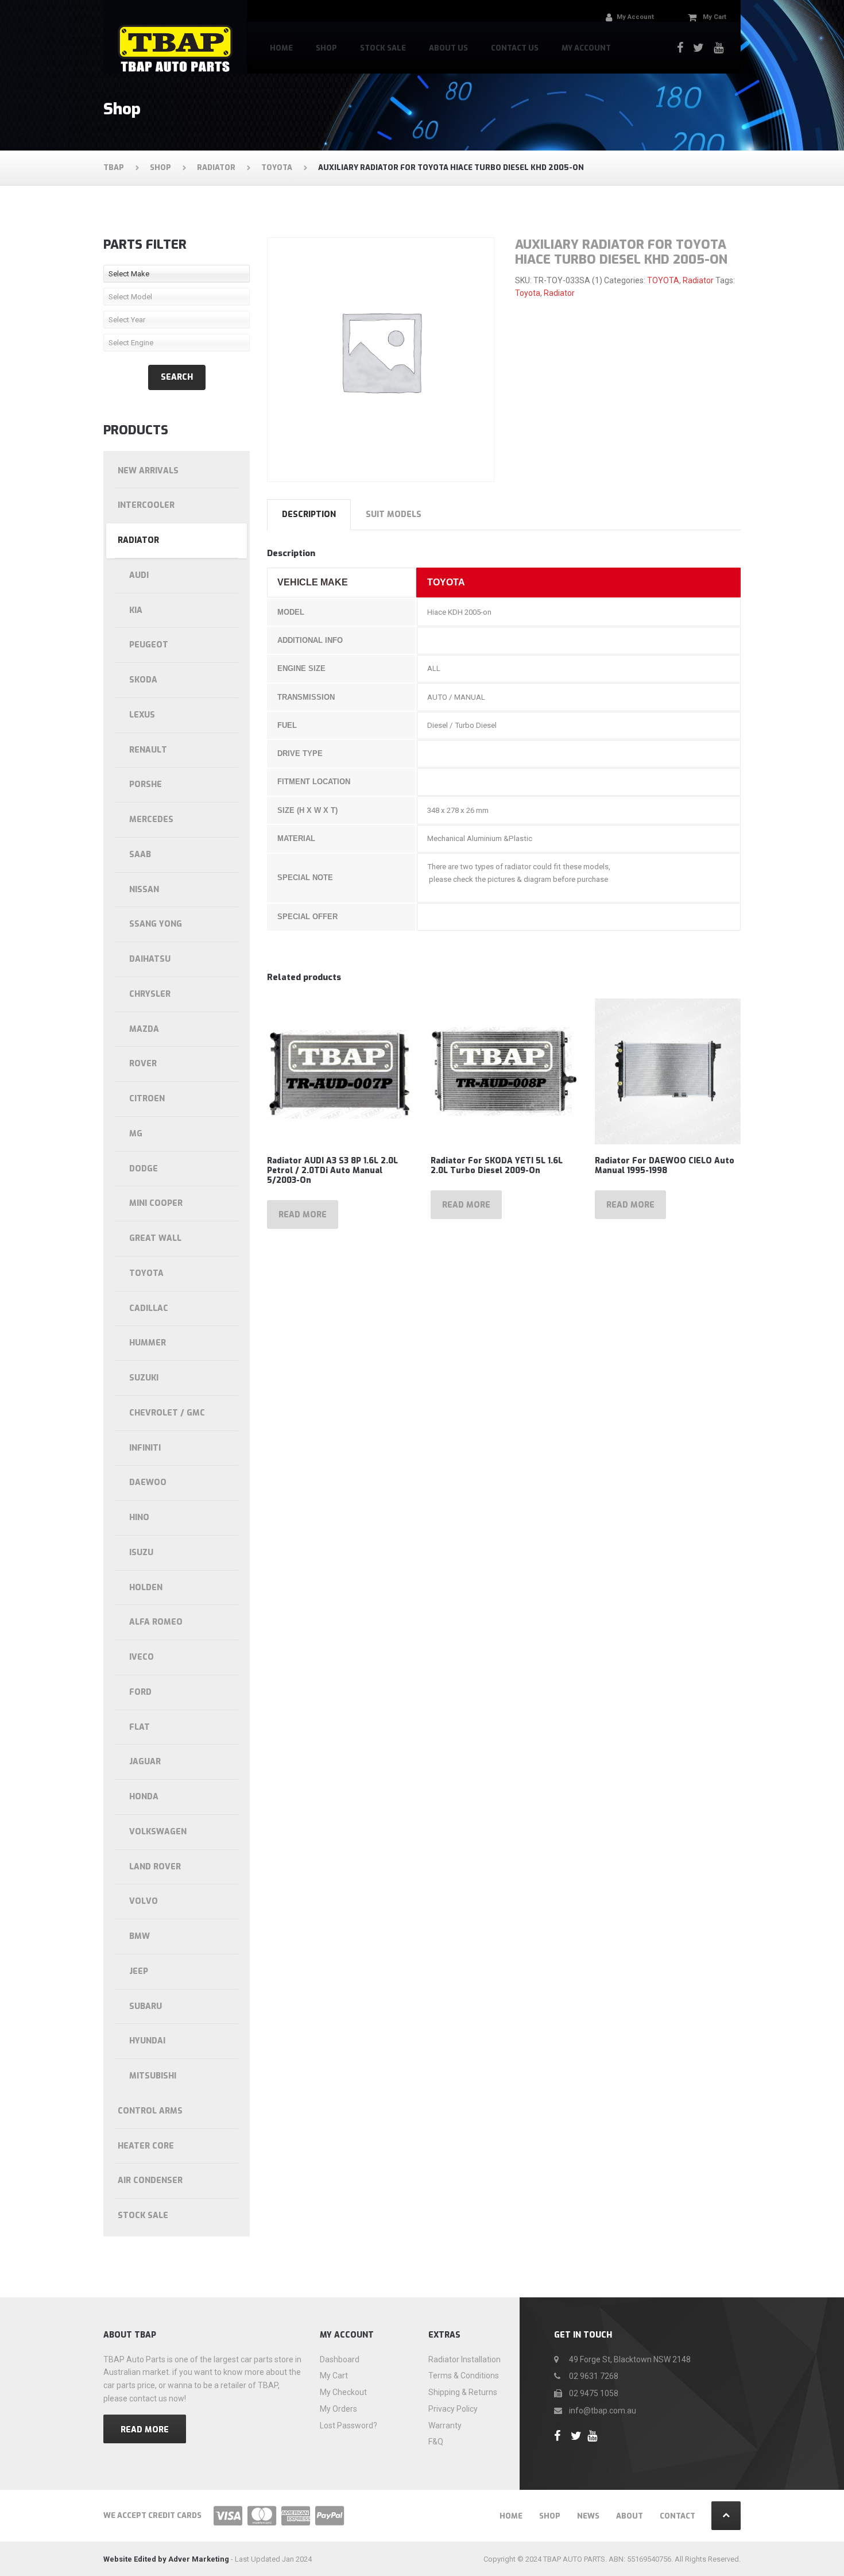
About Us (448, 48)
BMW (140, 1936)
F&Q (436, 2442)
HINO (139, 1518)
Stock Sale (383, 48)
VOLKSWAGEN (158, 1832)
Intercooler (146, 505)
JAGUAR (145, 1762)
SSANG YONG (156, 924)
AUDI (139, 575)
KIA (136, 610)
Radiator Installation (464, 2359)
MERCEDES (151, 820)
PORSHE (146, 784)
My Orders (338, 2409)
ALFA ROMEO (156, 1622)
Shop (326, 48)
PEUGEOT (149, 645)
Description (309, 514)
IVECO (142, 1657)
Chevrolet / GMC (167, 1413)
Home (281, 48)
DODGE (144, 1169)
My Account (586, 48)
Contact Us (515, 48)
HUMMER (148, 1343)
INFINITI (145, 1448)
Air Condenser (150, 2180)
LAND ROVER (155, 1867)
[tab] (309, 515)
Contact (677, 2516)
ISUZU (141, 1553)
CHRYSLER (150, 994)
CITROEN (147, 1099)
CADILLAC (149, 1308)
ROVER (143, 1064)
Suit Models (394, 514)
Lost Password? (349, 2425)
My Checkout (343, 2392)
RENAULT (148, 750)
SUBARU (146, 2006)
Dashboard (340, 2359)
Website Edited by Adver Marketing (166, 2559)
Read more (303, 1215)
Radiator (698, 280)
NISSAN (144, 890)
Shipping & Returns (463, 2392)
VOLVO (144, 1901)
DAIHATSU (150, 959)
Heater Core (146, 2146)
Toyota (528, 293)
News (588, 2516)
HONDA (144, 1797)
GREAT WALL (155, 1238)
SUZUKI (144, 1378)
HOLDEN (146, 1588)
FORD (140, 1692)
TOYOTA (663, 280)
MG (136, 1134)
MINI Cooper (156, 1203)
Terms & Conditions (464, 2376)
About (630, 2516)
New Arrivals (148, 471)
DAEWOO (148, 1482)
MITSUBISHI (153, 2076)
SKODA (143, 680)
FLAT (140, 1727)
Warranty (445, 2425)
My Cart (334, 2376)
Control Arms (150, 2111)
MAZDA (144, 1029)
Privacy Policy (453, 2409)
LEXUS (142, 715)
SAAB (140, 855)
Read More (145, 2430)
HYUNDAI (147, 2041)
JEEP (139, 1971)
